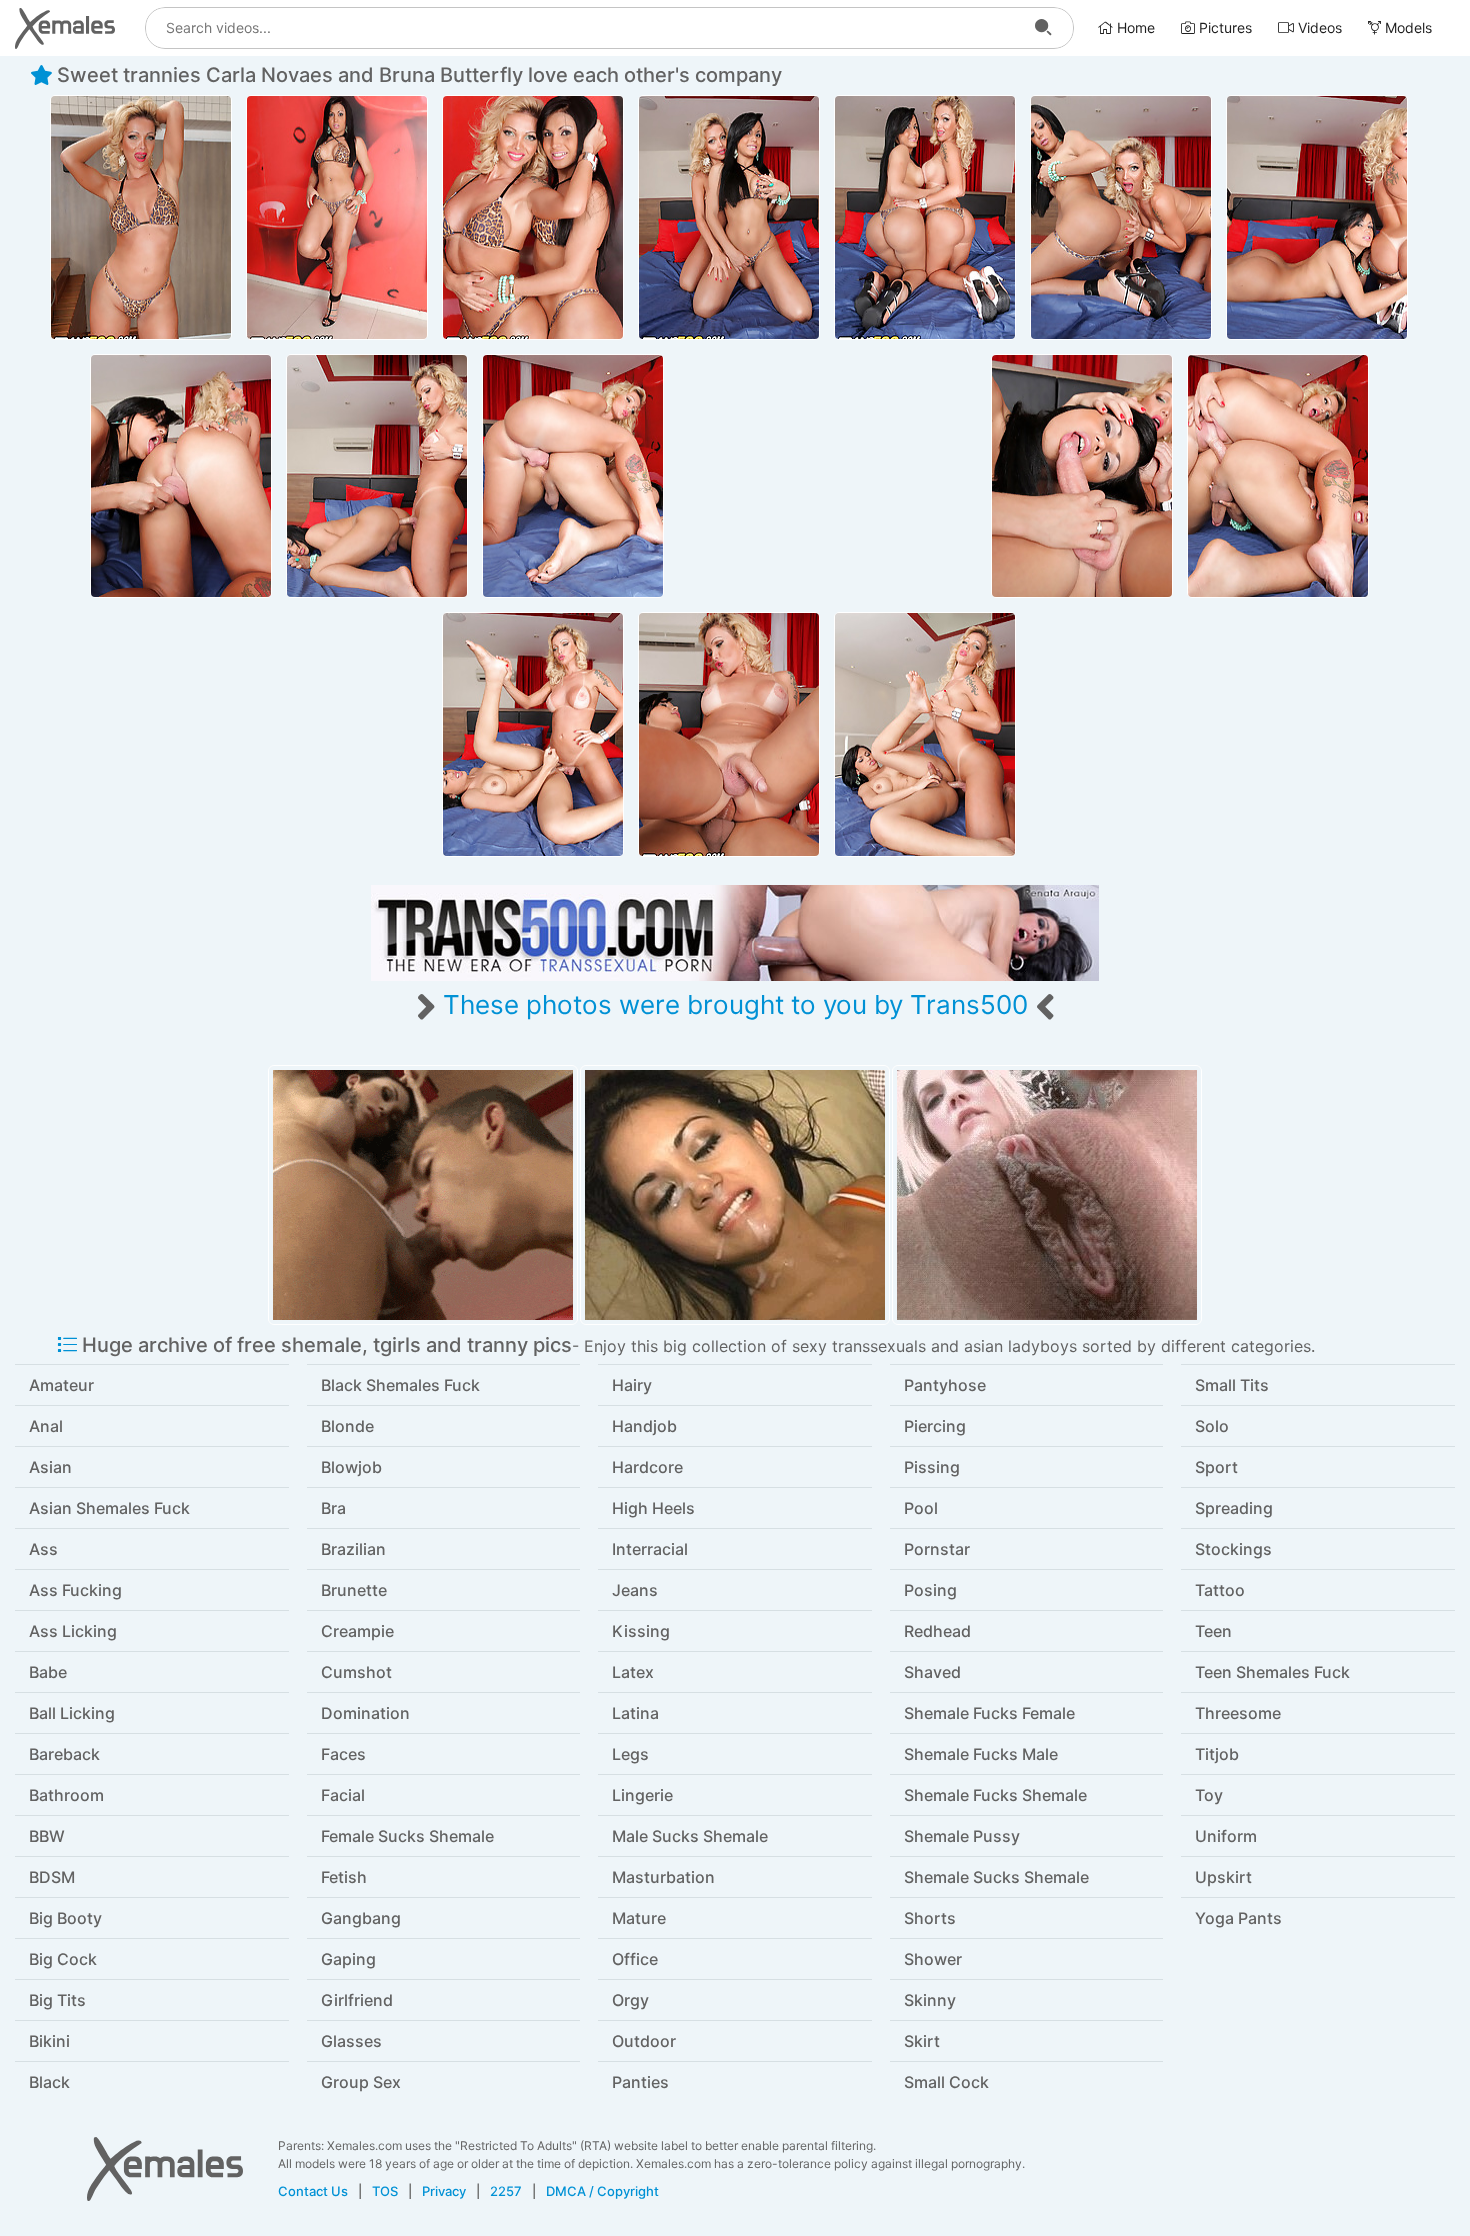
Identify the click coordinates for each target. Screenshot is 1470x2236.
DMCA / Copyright (602, 2191)
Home (1134, 27)
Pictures (1223, 27)
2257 (506, 2191)
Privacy (444, 2191)
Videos (1318, 27)
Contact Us (313, 2191)
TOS (385, 2191)
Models (1406, 27)
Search (1043, 28)
